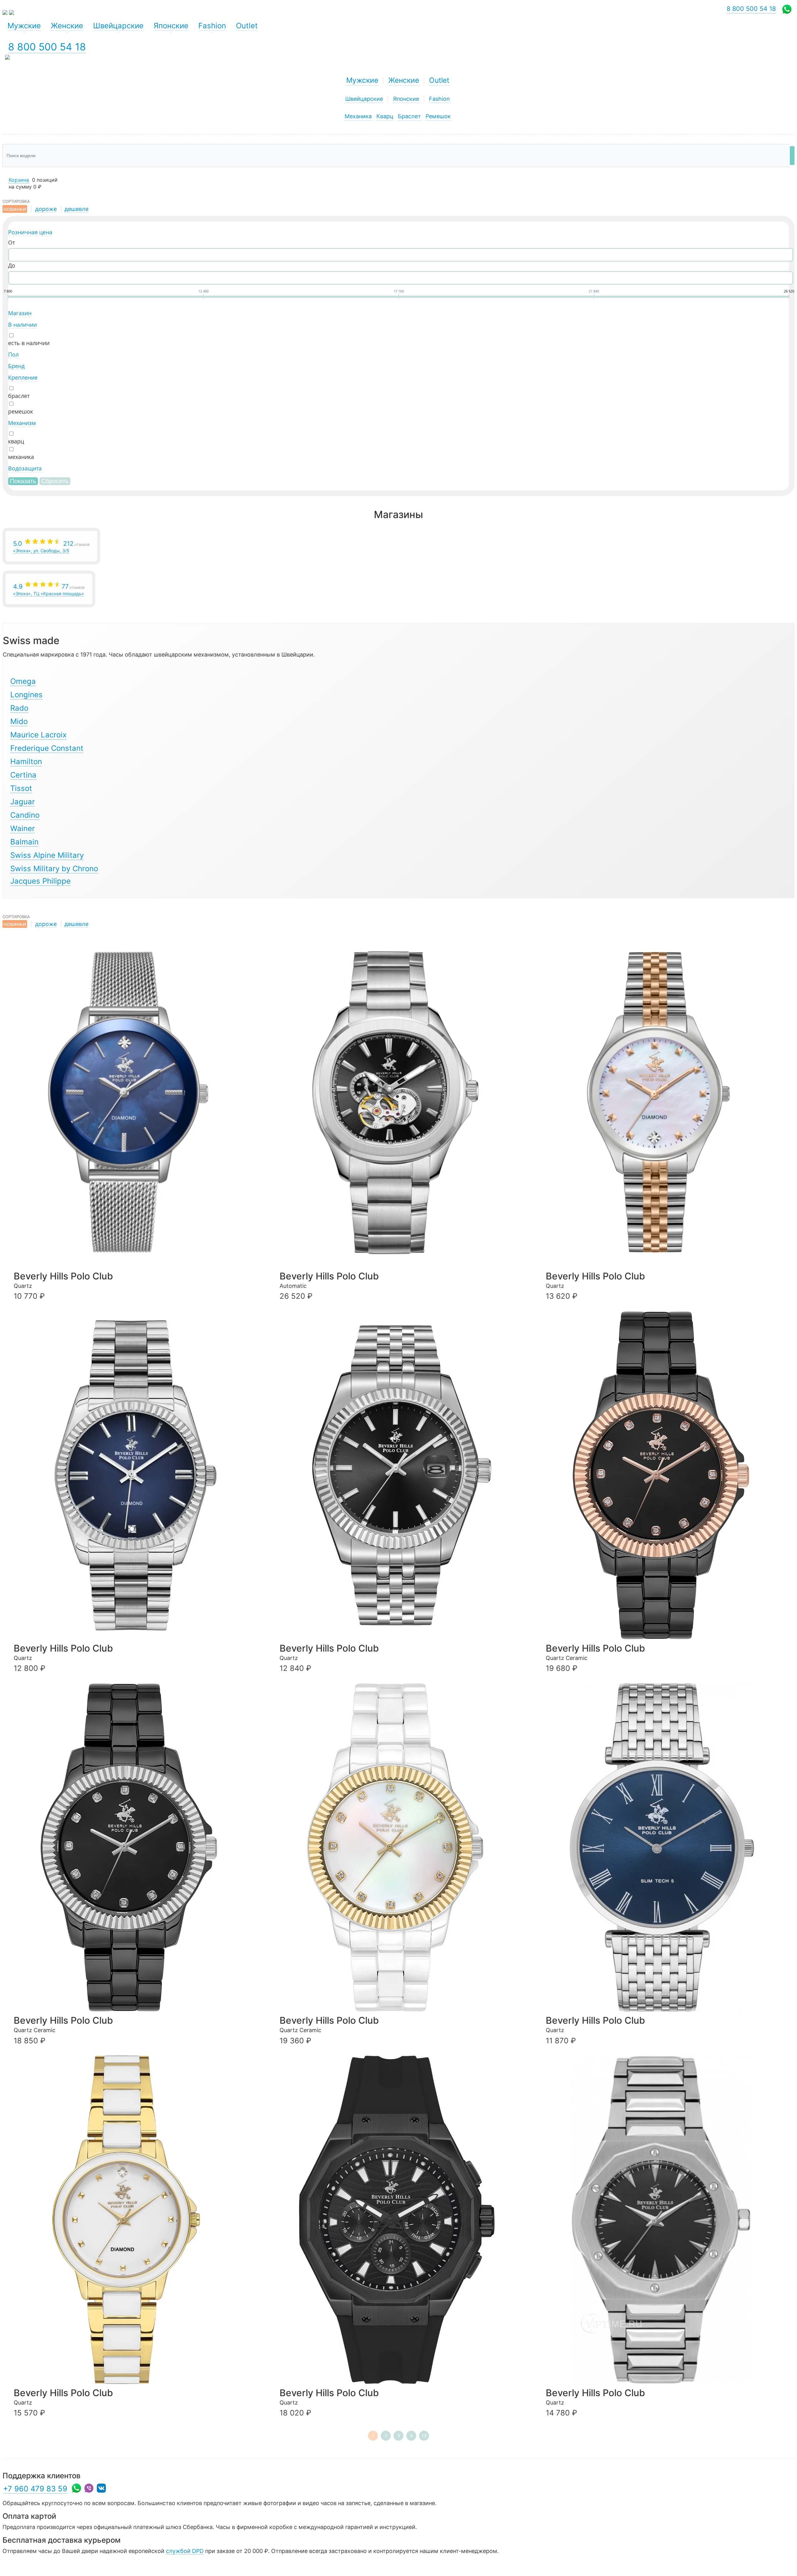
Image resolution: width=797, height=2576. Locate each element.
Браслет (409, 116)
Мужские (362, 80)
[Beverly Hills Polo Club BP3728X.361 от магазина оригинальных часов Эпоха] (401, 1103)
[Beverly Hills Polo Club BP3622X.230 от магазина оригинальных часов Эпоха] (401, 1848)
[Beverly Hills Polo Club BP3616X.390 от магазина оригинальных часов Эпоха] (668, 1848)
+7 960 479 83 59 (35, 2489)
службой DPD (185, 2551)
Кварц (385, 116)
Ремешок (438, 116)
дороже (46, 209)
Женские (404, 80)
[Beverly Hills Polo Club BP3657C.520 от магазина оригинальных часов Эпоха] (668, 1103)
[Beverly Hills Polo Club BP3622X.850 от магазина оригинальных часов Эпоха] (668, 1475)
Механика (358, 116)
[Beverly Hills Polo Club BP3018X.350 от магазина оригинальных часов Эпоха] (401, 1475)
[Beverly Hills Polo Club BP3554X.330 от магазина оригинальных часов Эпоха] (668, 2220)
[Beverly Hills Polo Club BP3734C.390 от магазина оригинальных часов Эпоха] (136, 1103)
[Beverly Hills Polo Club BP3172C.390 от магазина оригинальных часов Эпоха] (136, 1475)
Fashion (439, 99)
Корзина (19, 180)
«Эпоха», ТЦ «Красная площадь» (49, 589)
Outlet (439, 80)
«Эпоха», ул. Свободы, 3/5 (51, 547)
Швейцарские (364, 99)
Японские (406, 99)
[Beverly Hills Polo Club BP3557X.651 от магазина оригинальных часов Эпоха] (401, 2220)
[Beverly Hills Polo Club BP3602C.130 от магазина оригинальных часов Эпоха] (136, 2220)
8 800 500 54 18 (47, 47)
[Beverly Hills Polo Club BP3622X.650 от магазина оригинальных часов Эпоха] (136, 1848)
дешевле (76, 209)
